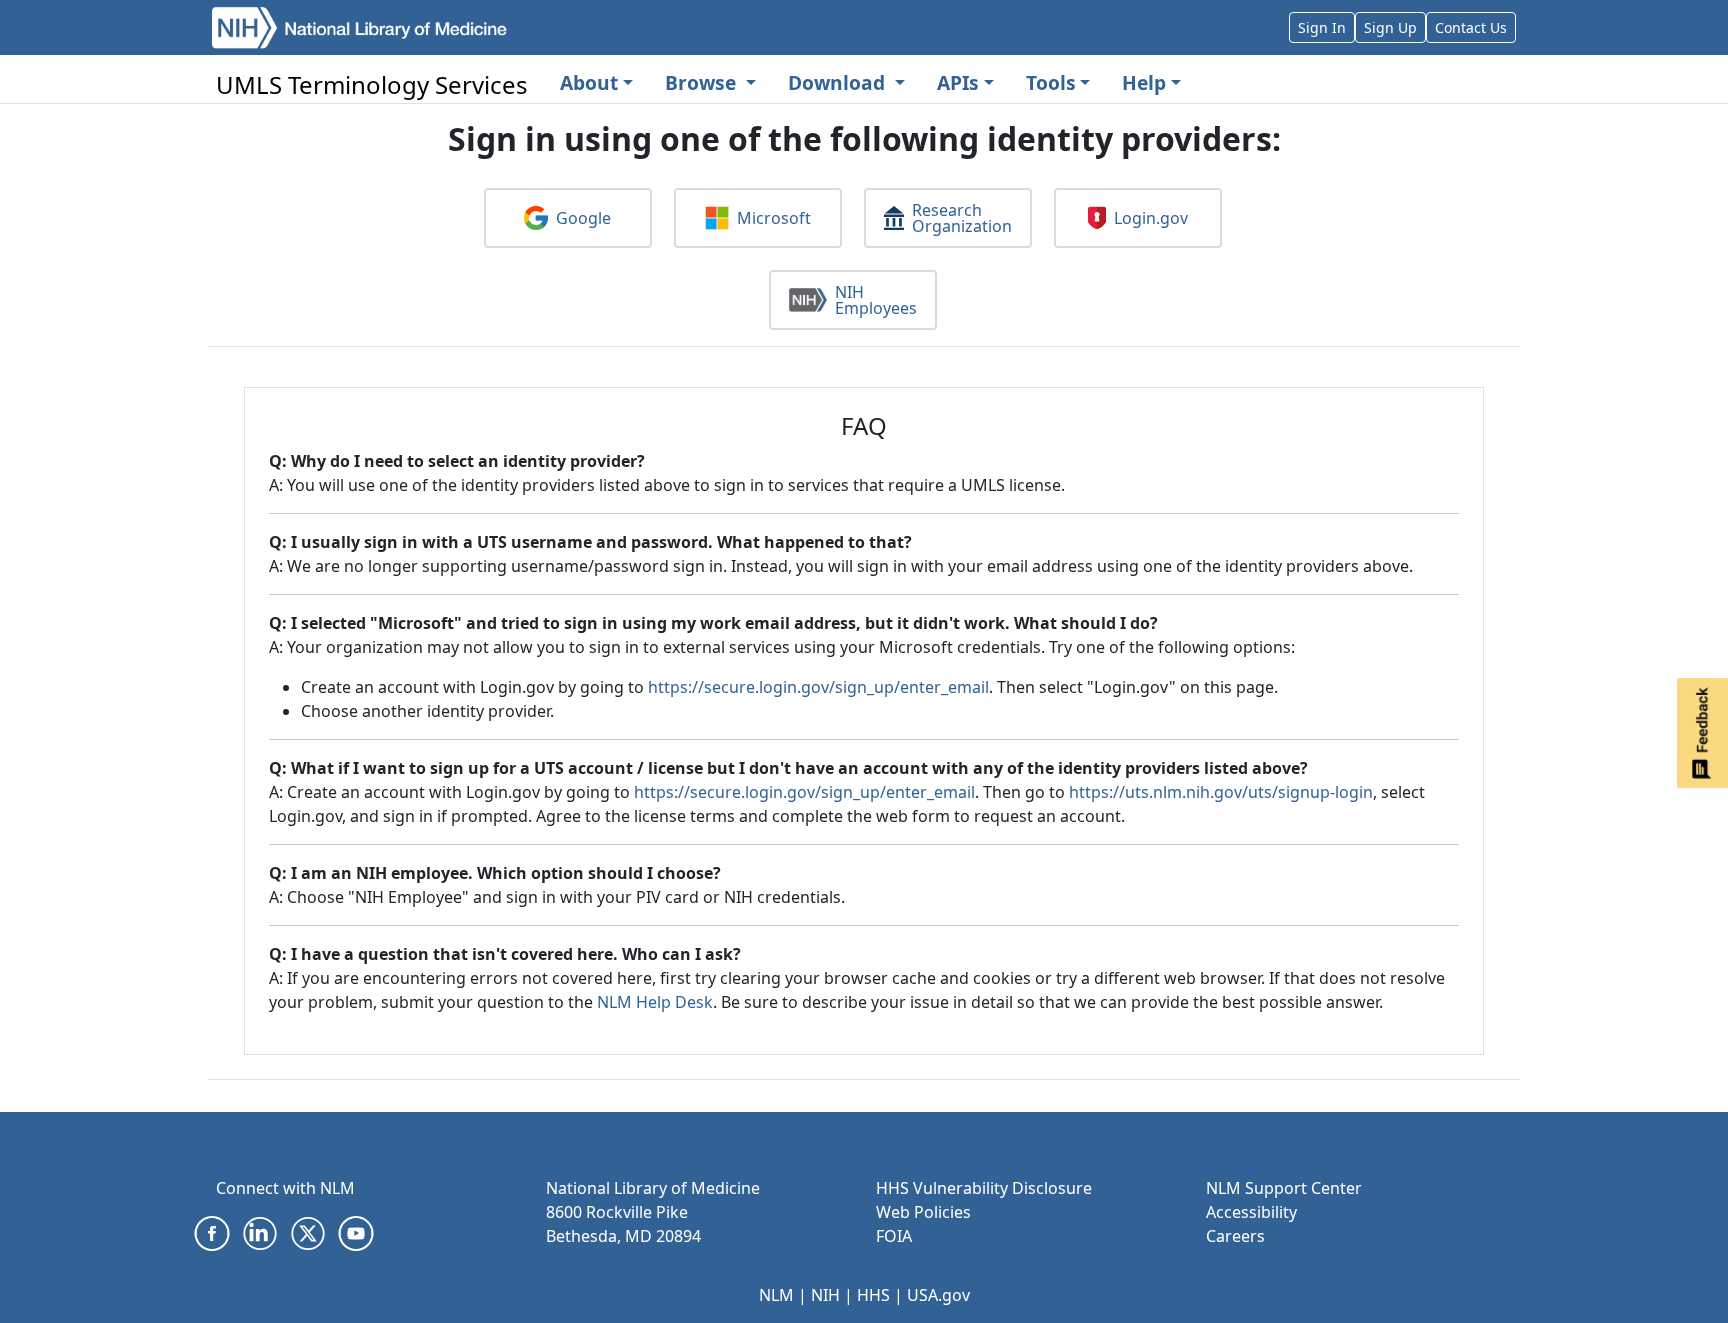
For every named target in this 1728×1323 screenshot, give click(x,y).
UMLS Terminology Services (372, 84)
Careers (1235, 1236)
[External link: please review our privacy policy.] (212, 1232)
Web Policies (923, 1212)
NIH (825, 1295)
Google (583, 218)
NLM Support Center (1284, 1188)
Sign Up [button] (1390, 27)
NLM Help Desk (655, 1002)
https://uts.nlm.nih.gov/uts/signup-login (1221, 792)
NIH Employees (876, 300)
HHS (873, 1295)
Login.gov (1151, 218)
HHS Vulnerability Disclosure (984, 1188)
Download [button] (839, 82)
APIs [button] (958, 82)
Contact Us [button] (1471, 27)
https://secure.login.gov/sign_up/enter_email (818, 687)
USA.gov (938, 1295)
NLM (776, 1295)
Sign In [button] (1322, 27)
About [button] (589, 82)
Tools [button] (1051, 82)
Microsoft (774, 218)
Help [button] (1144, 82)
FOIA (894, 1236)
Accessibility (1251, 1212)
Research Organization (962, 218)
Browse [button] (703, 82)
